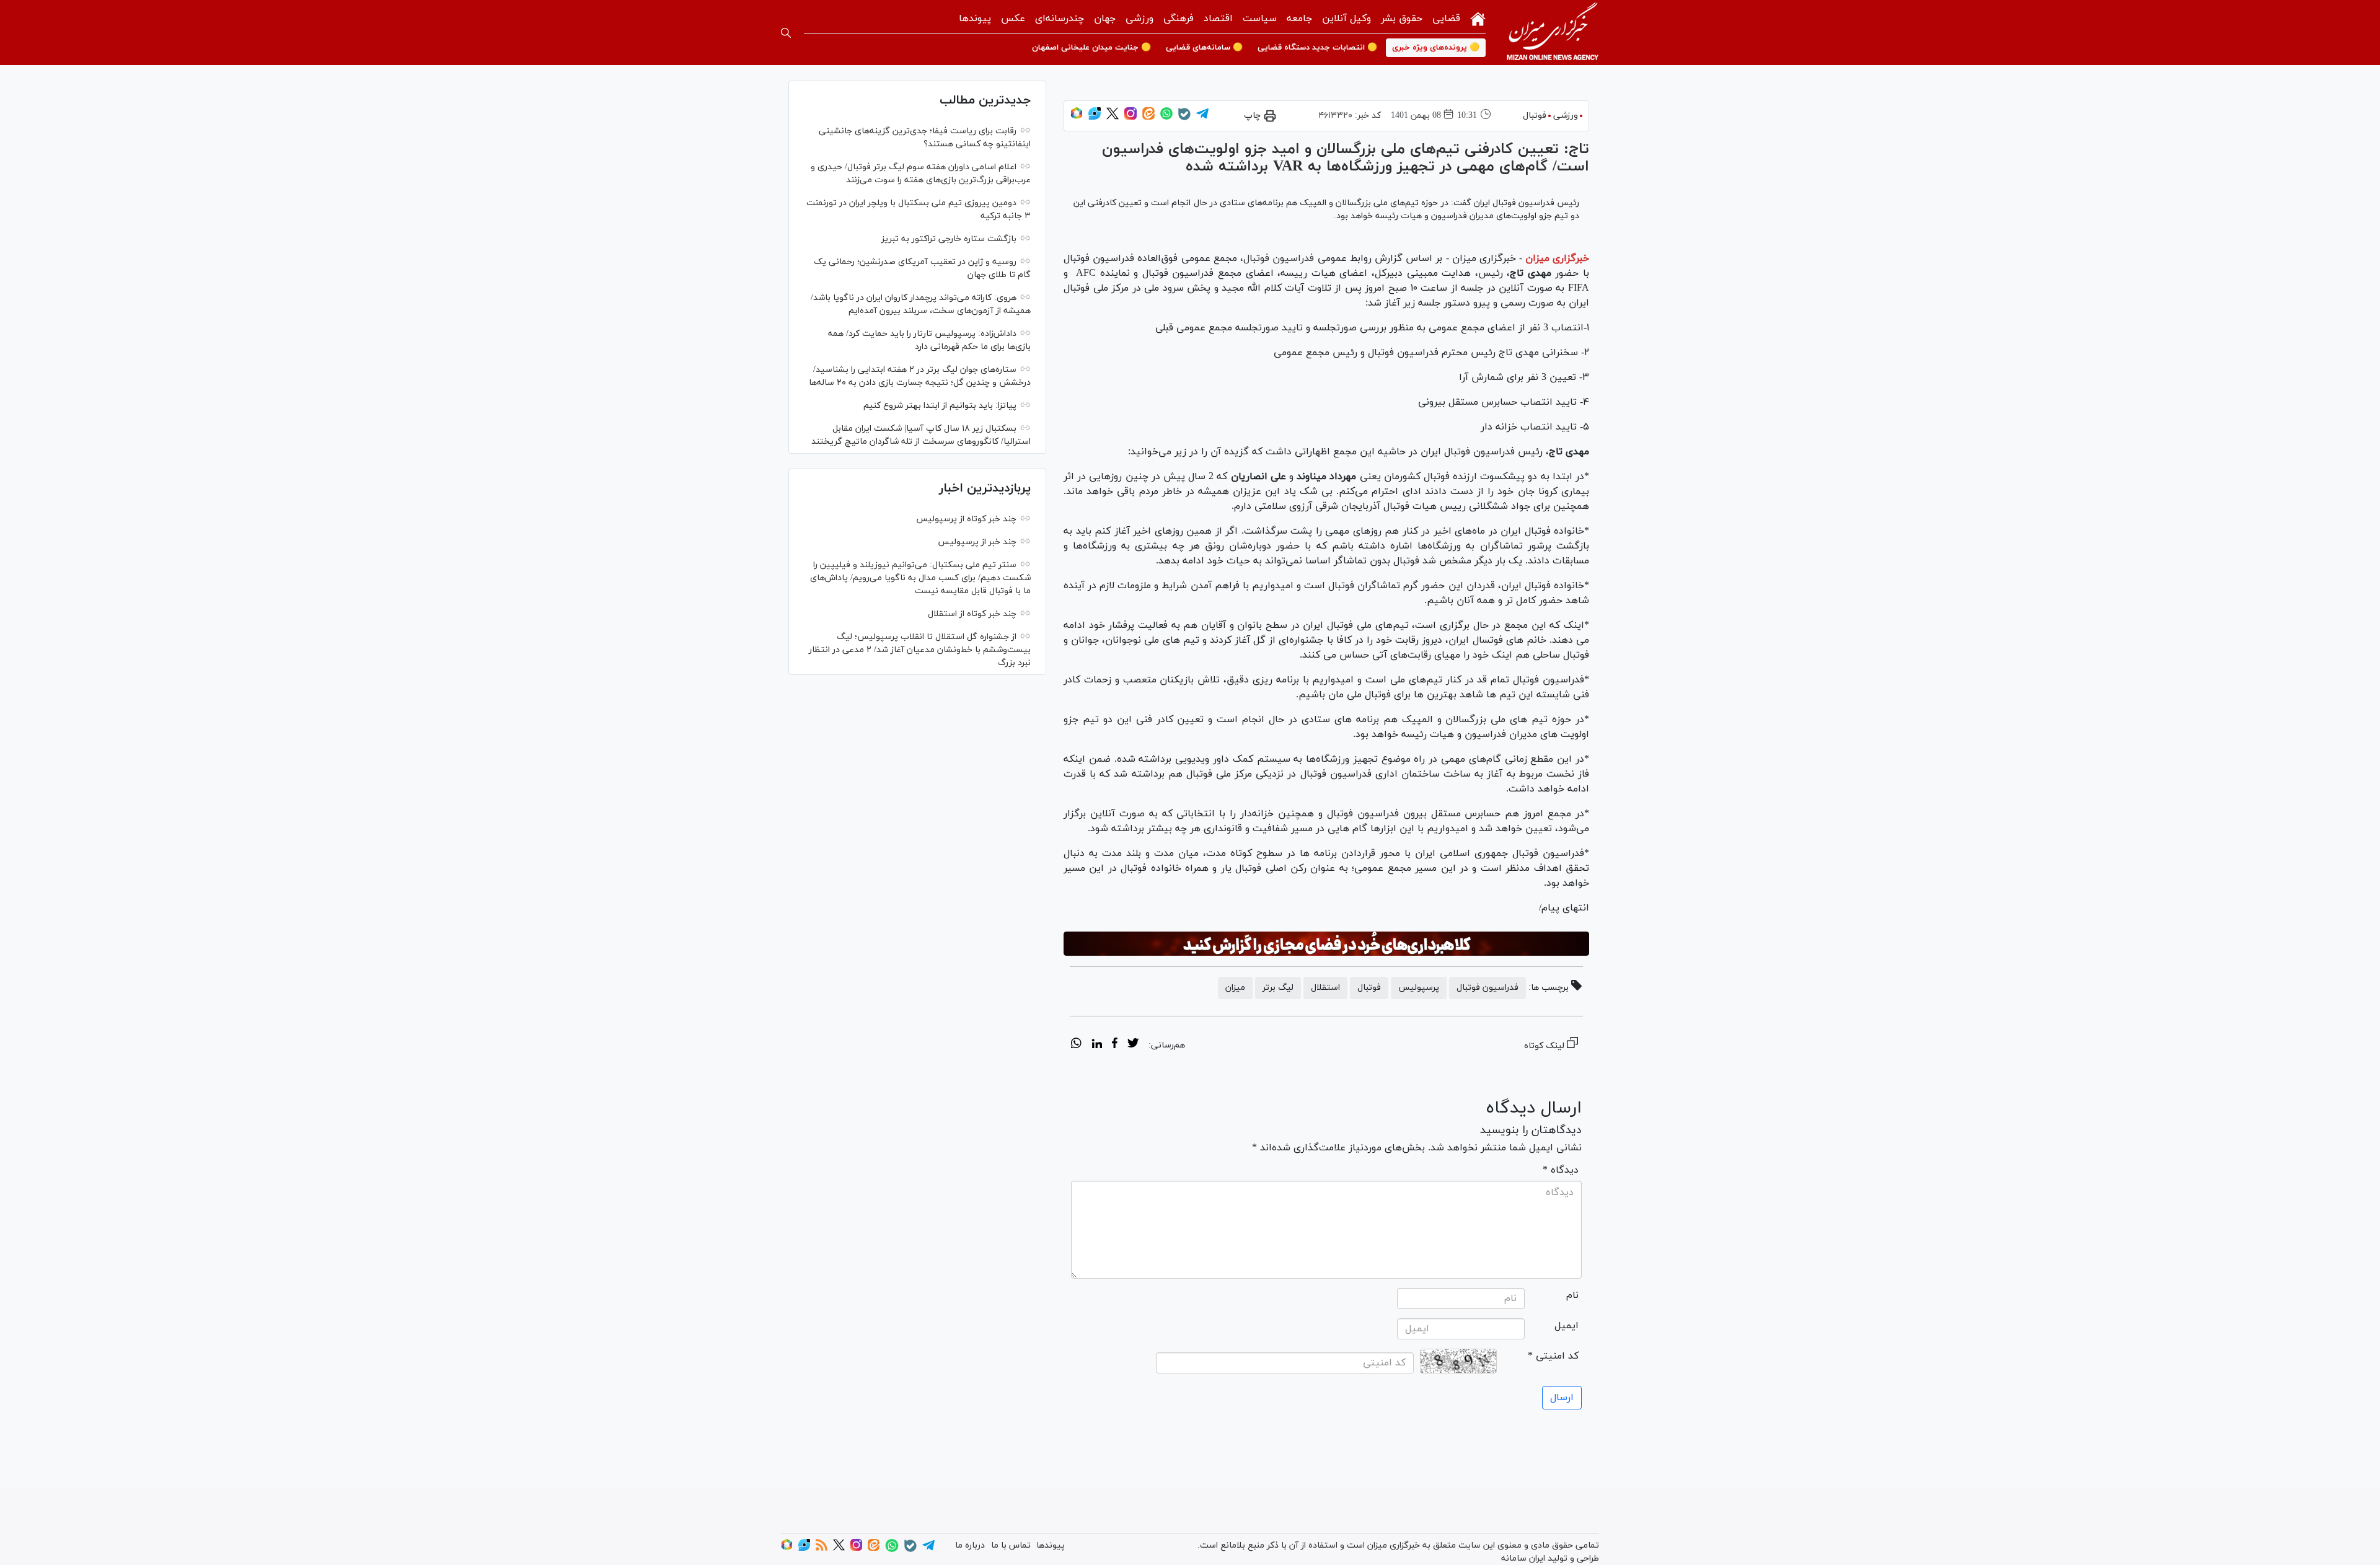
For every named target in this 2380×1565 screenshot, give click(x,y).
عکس (1013, 19)
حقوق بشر (1402, 19)
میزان (1235, 988)
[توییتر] (1113, 117)
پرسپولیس (1419, 988)
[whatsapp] (1076, 1045)
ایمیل (1567, 1326)
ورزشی (1139, 19)
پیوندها (975, 19)
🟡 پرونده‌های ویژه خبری (1436, 48)
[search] (786, 33)
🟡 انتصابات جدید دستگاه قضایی (1317, 48)
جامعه (1299, 19)
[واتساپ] (1166, 117)
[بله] (1184, 118)
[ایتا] (1148, 117)
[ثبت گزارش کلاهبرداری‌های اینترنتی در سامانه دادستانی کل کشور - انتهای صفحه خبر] (1326, 944)
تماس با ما (1011, 1545)
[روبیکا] (1077, 117)
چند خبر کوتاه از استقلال (972, 614)
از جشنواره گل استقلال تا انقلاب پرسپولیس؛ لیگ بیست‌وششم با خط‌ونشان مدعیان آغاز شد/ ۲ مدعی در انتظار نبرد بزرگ (920, 650)
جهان (1105, 19)
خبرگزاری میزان (1557, 258)
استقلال (1325, 988)
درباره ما (970, 1545)
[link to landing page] (1553, 33)
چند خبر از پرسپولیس (977, 542)
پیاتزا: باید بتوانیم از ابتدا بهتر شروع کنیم (940, 406)
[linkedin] (1097, 1045)
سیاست (1260, 19)
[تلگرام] (1202, 117)
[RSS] (822, 1549)
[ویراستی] (1095, 117)
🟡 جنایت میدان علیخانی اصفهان (1091, 48)
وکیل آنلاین (1346, 19)
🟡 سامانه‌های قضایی (1204, 48)
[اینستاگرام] (1130, 117)
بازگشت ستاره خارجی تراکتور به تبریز (949, 239)
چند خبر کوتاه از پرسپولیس (966, 519)
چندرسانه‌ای (1060, 19)
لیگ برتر (1278, 988)
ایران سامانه (1523, 1558)
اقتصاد (1218, 19)
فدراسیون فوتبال (1279, 258)
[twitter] (1133, 1045)
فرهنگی (1179, 19)
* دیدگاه (1561, 1170)
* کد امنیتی (1553, 1356)
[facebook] (1115, 1045)
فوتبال (1535, 116)
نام (1572, 1295)
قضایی (1446, 19)
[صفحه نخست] (1478, 18)
